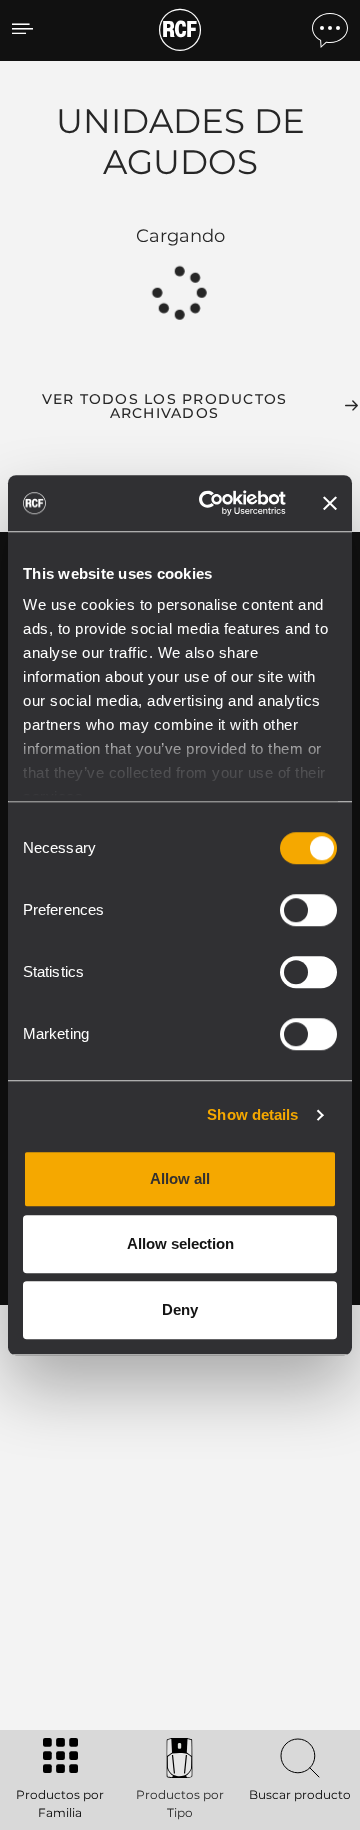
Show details (252, 1114)
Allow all (180, 1178)
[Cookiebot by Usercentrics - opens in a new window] (211, 503)
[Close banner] (330, 503)
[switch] (308, 910)
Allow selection (180, 1243)
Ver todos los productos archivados (165, 406)
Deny (180, 1309)
